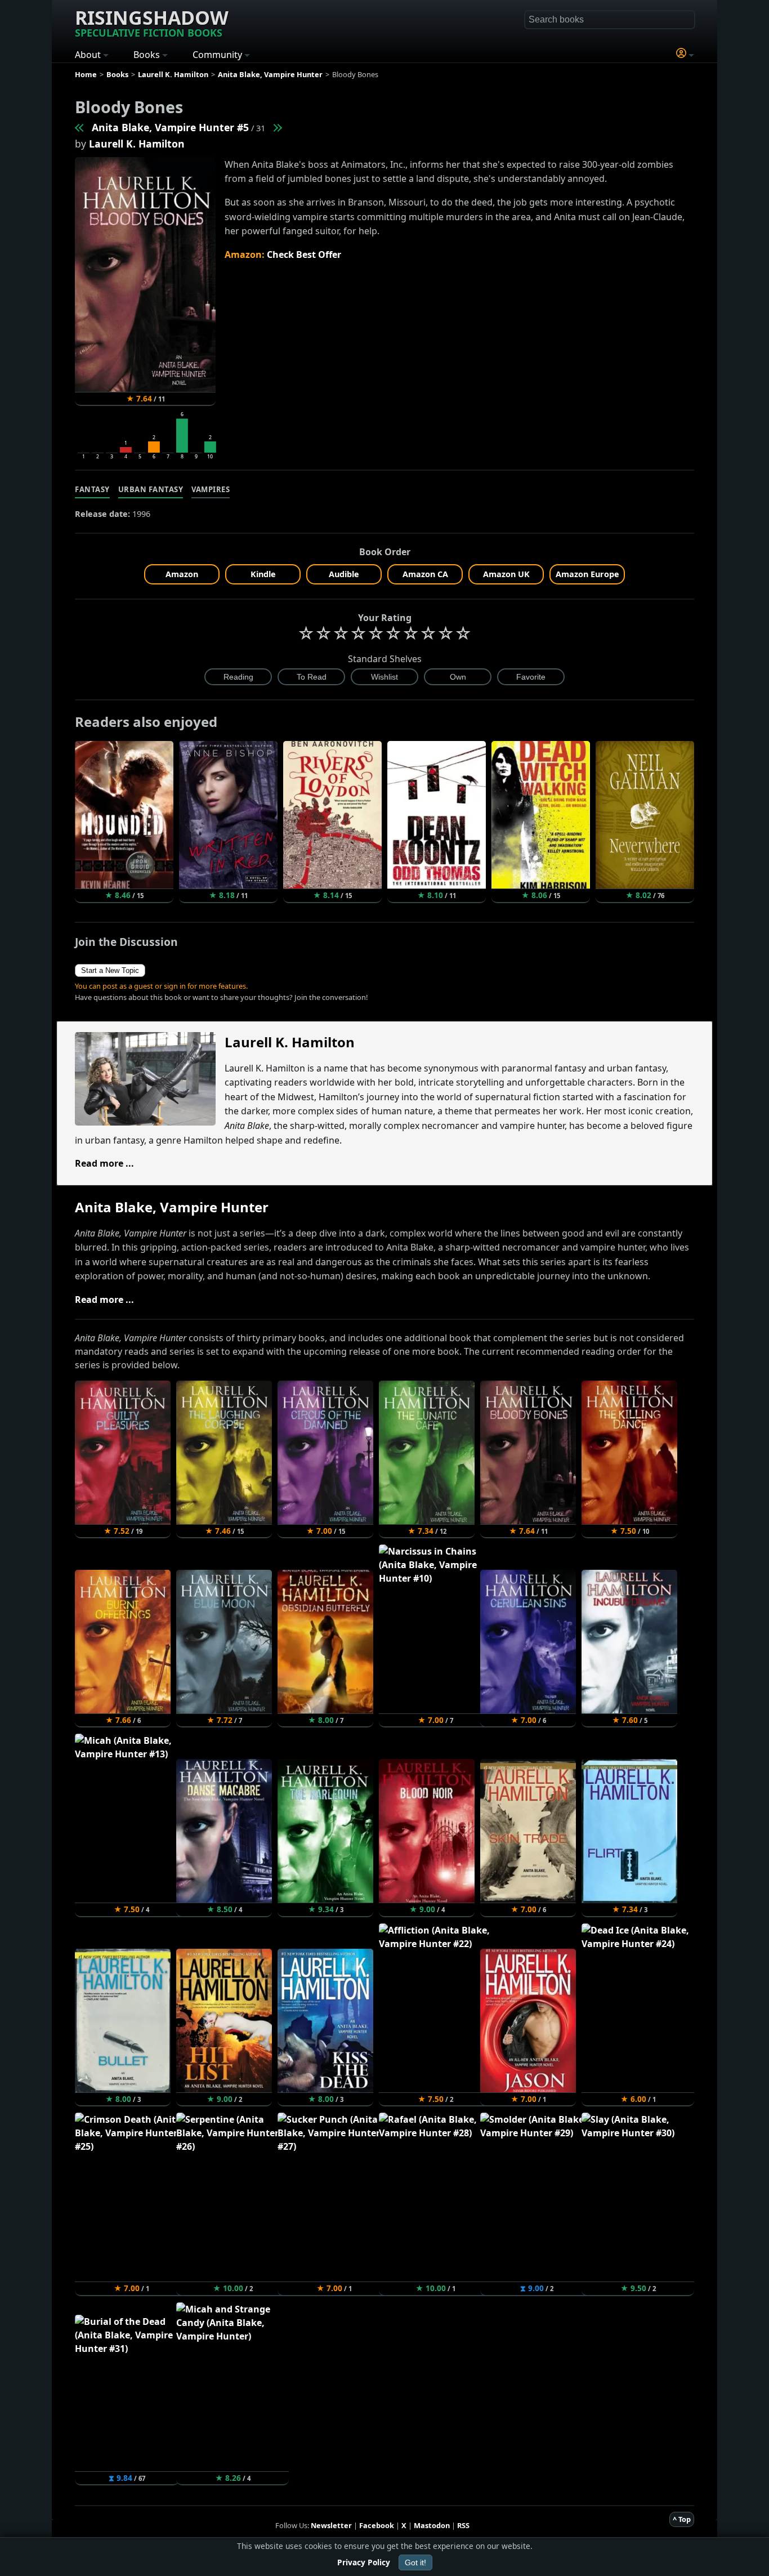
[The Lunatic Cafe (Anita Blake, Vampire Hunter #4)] (80, 127)
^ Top (682, 2519)
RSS (463, 2525)
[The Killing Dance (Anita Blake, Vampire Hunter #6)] (277, 127)
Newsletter (331, 2525)
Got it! (415, 2562)
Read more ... (104, 1163)
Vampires (211, 489)
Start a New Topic (110, 970)
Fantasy (92, 489)
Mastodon (432, 2525)
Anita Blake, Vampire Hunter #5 (170, 127)
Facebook (377, 2525)
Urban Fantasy (151, 489)
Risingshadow (152, 22)
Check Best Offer (304, 255)
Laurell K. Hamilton (137, 144)
